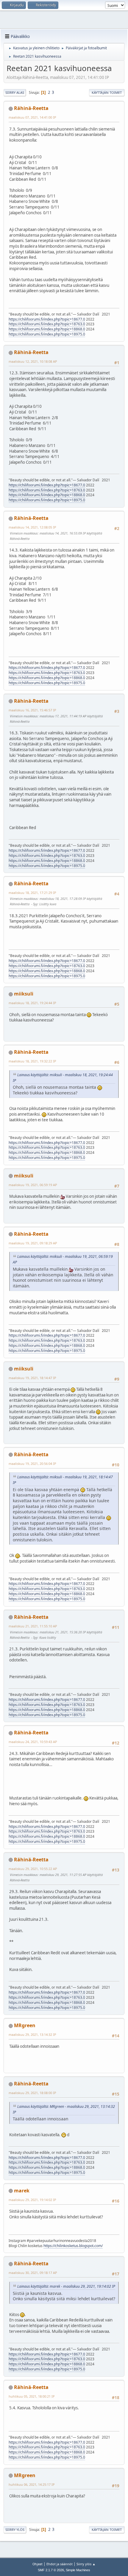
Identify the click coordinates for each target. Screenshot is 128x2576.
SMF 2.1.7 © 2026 (51, 2570)
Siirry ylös (15, 2530)
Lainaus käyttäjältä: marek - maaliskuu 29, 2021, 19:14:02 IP (66, 2286)
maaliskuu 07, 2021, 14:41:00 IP (32, 117)
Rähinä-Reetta (31, 108)
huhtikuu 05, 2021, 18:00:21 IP (32, 2396)
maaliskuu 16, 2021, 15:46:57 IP (32, 710)
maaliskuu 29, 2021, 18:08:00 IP (32, 2093)
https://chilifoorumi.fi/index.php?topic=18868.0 (47, 329)
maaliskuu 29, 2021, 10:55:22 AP (33, 1869)
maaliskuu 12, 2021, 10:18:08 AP (33, 361)
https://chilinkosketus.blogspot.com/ (73, 2246)
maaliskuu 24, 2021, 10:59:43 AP (33, 1742)
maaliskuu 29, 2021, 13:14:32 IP (32, 2034)
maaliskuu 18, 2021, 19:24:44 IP (32, 1003)
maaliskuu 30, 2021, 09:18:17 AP (33, 2273)
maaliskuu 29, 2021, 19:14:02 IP (32, 2200)
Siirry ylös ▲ (86, 2564)
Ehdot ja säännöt (60, 2564)
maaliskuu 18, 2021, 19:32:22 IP (32, 1061)
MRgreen (25, 2025)
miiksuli (24, 994)
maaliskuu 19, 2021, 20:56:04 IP (32, 1464)
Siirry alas (15, 92)
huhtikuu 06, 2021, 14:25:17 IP (32, 2484)
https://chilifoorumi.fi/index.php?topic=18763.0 (47, 324)
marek (22, 2191)
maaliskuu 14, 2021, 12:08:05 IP (32, 527)
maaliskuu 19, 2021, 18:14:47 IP (32, 1378)
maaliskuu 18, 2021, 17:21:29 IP (32, 893)
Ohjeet (38, 2564)
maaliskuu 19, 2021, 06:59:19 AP (33, 1185)
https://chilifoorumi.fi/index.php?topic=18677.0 (47, 319)
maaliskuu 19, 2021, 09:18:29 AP (33, 1243)
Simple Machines (78, 2570)
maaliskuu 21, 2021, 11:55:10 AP (33, 1626)
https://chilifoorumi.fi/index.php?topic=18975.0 (47, 334)
